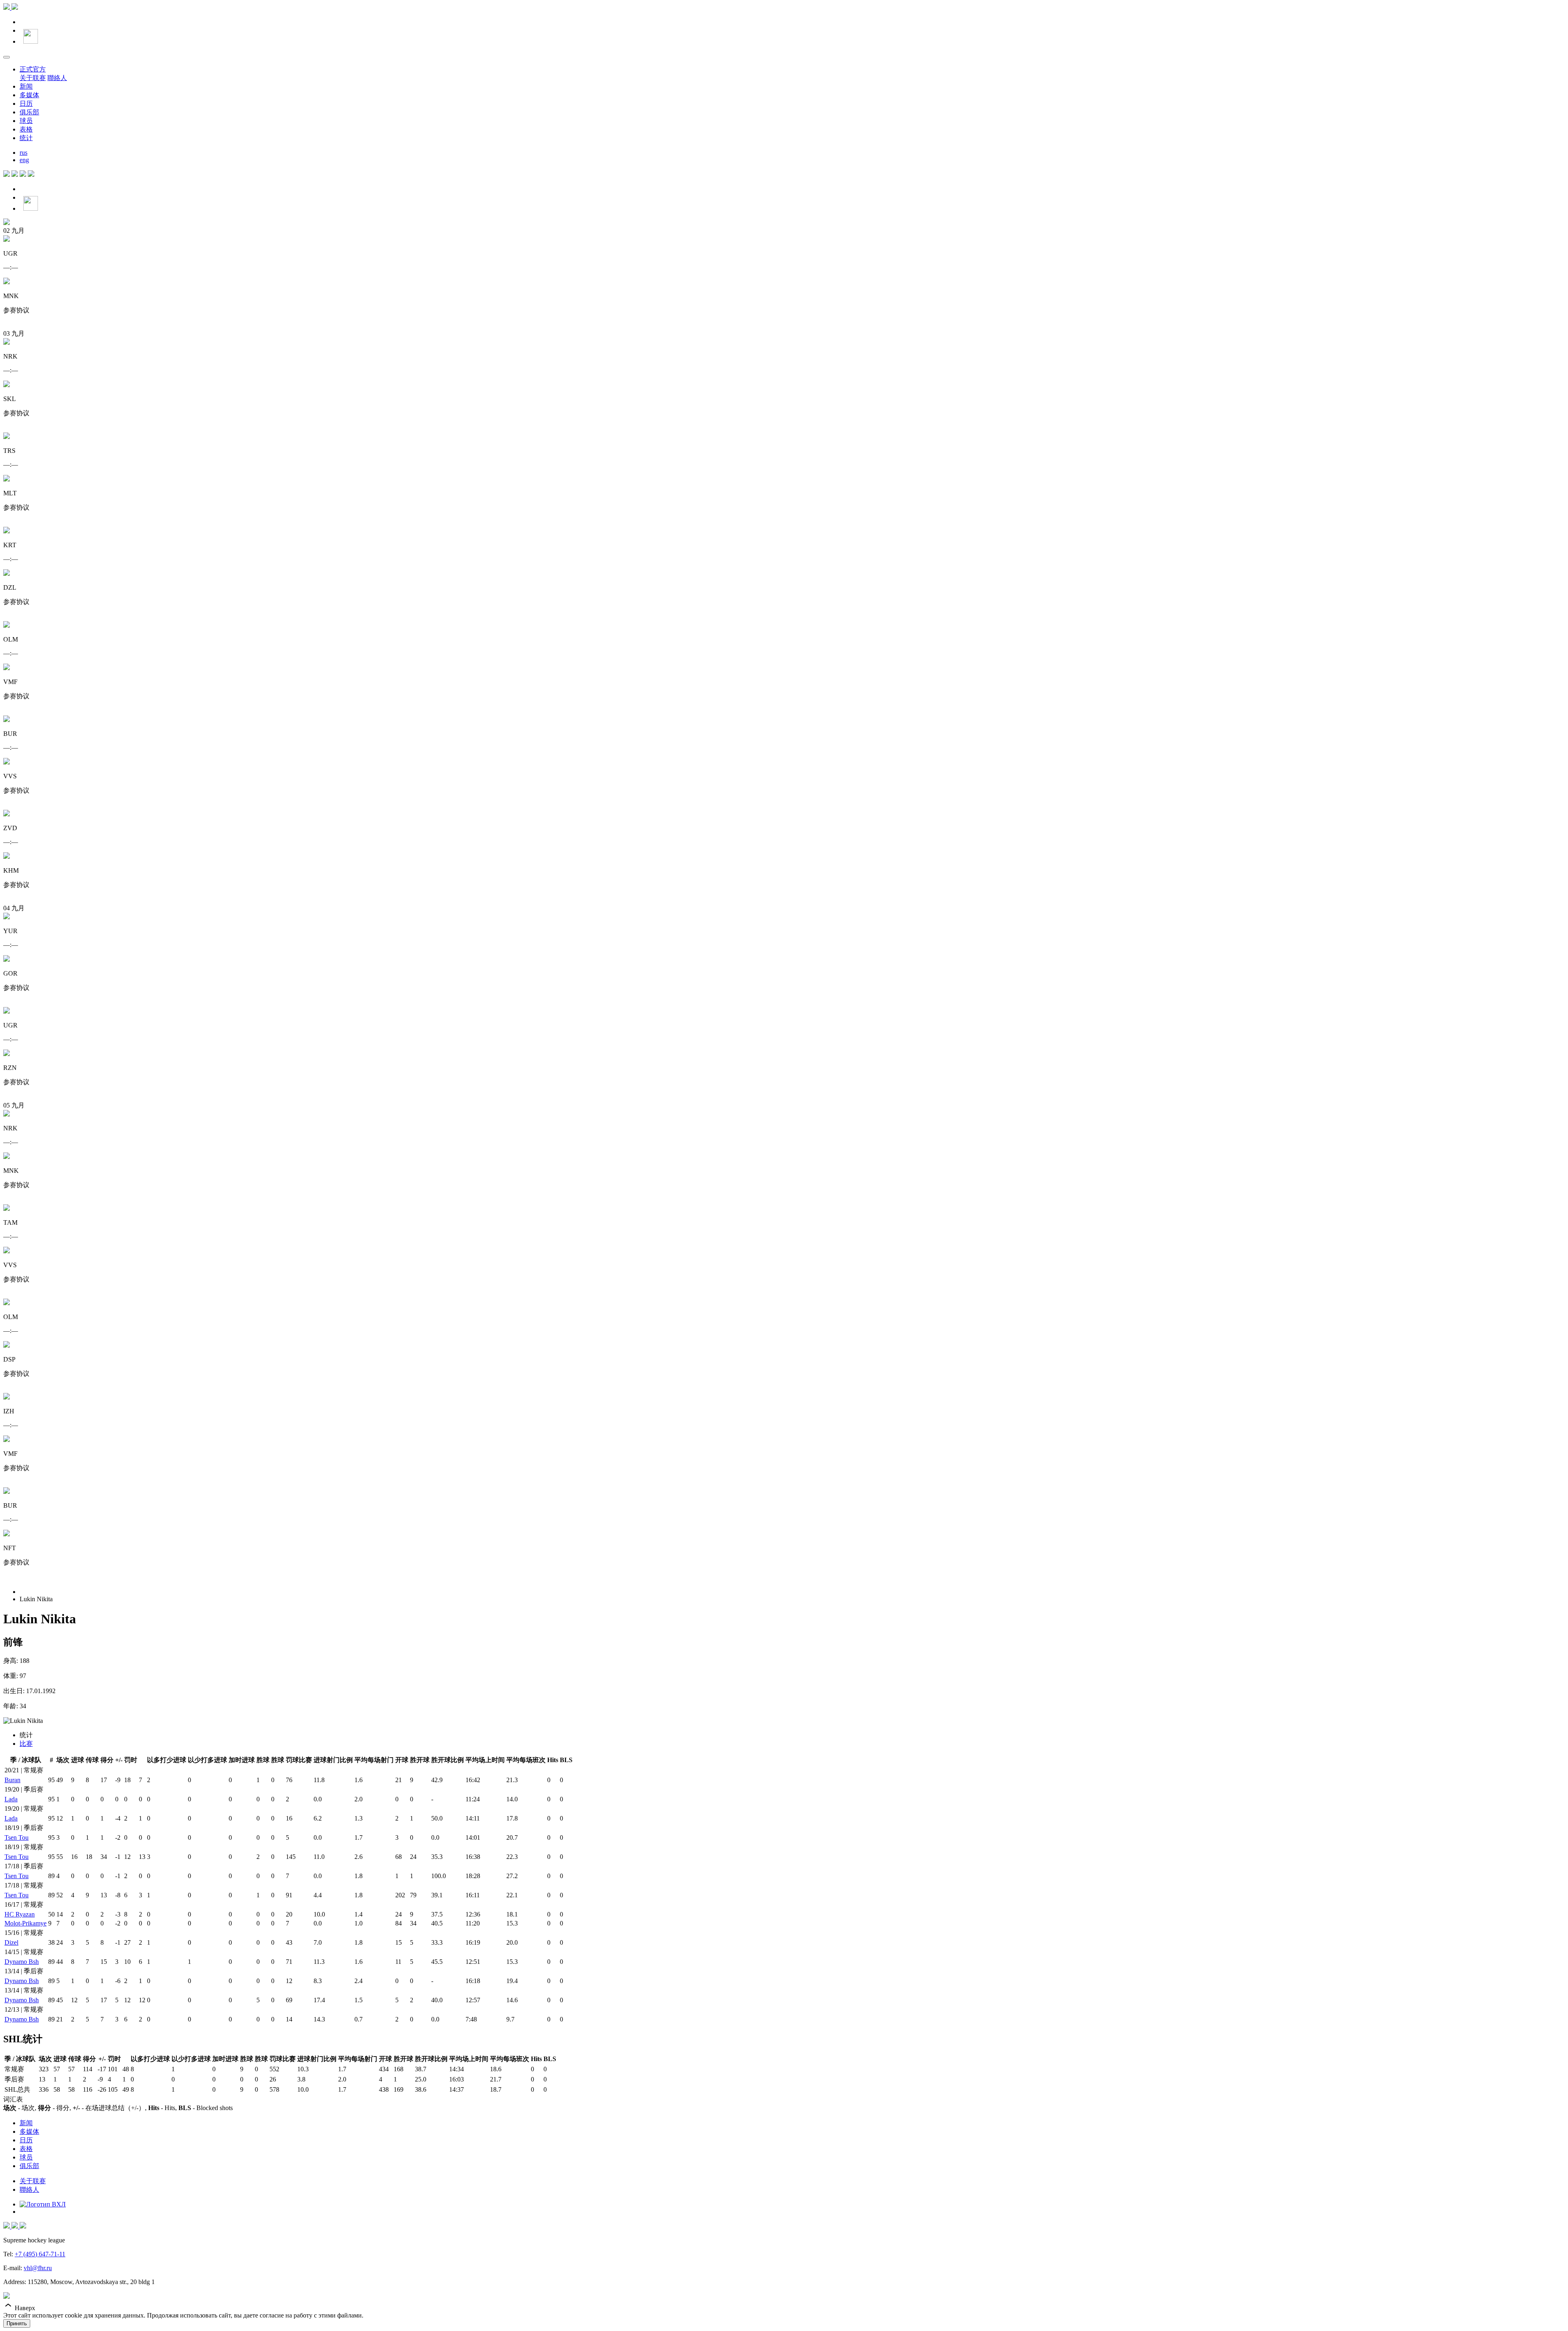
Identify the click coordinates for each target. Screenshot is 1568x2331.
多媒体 (29, 95)
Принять (17, 2323)
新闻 (26, 86)
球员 (26, 121)
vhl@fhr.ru (38, 2268)
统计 (26, 138)
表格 (26, 129)
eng (24, 160)
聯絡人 (57, 78)
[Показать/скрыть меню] (7, 57)
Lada (11, 1799)
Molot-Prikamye (26, 1923)
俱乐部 (29, 112)
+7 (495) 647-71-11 (40, 2254)
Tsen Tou (17, 1837)
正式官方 (33, 69)
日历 (26, 104)
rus (23, 153)
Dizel (11, 1942)
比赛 (26, 1744)
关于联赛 (33, 78)
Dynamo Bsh (22, 1962)
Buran (12, 1780)
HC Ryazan (20, 1914)
